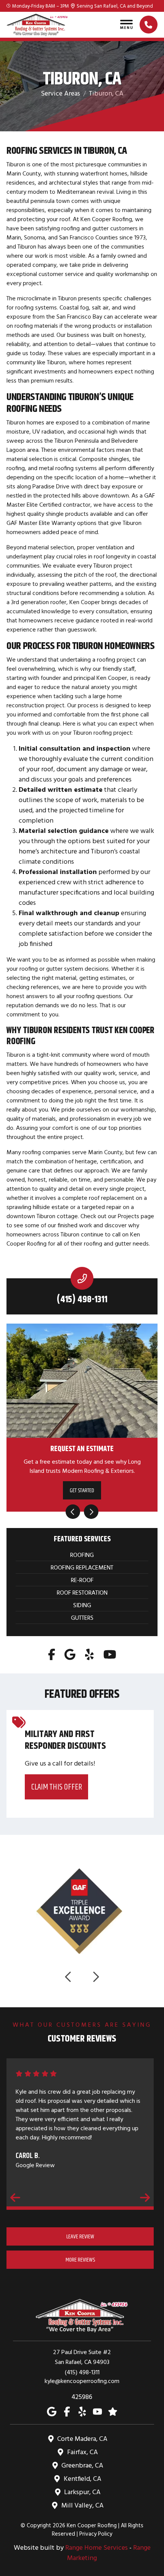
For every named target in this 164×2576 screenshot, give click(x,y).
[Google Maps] (70, 1654)
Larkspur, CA (82, 2492)
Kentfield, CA (83, 2479)
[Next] (91, 1512)
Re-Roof (82, 1580)
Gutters (82, 1617)
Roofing (82, 1555)
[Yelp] (89, 1654)
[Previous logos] (69, 1977)
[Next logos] (95, 1977)
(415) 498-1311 (82, 1299)
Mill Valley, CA (83, 2505)
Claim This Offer (57, 1787)
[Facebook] (52, 1654)
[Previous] (73, 1512)
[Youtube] (110, 1654)
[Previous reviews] (15, 2197)
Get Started (82, 1490)
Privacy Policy (96, 2534)
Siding (82, 1605)
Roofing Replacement (82, 1567)
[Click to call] (149, 25)
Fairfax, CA (83, 2452)
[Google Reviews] (113, 2411)
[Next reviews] (145, 2197)
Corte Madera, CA (82, 2439)
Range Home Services (96, 2547)
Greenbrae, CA (82, 2465)
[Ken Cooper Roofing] (37, 25)
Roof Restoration (82, 1592)
